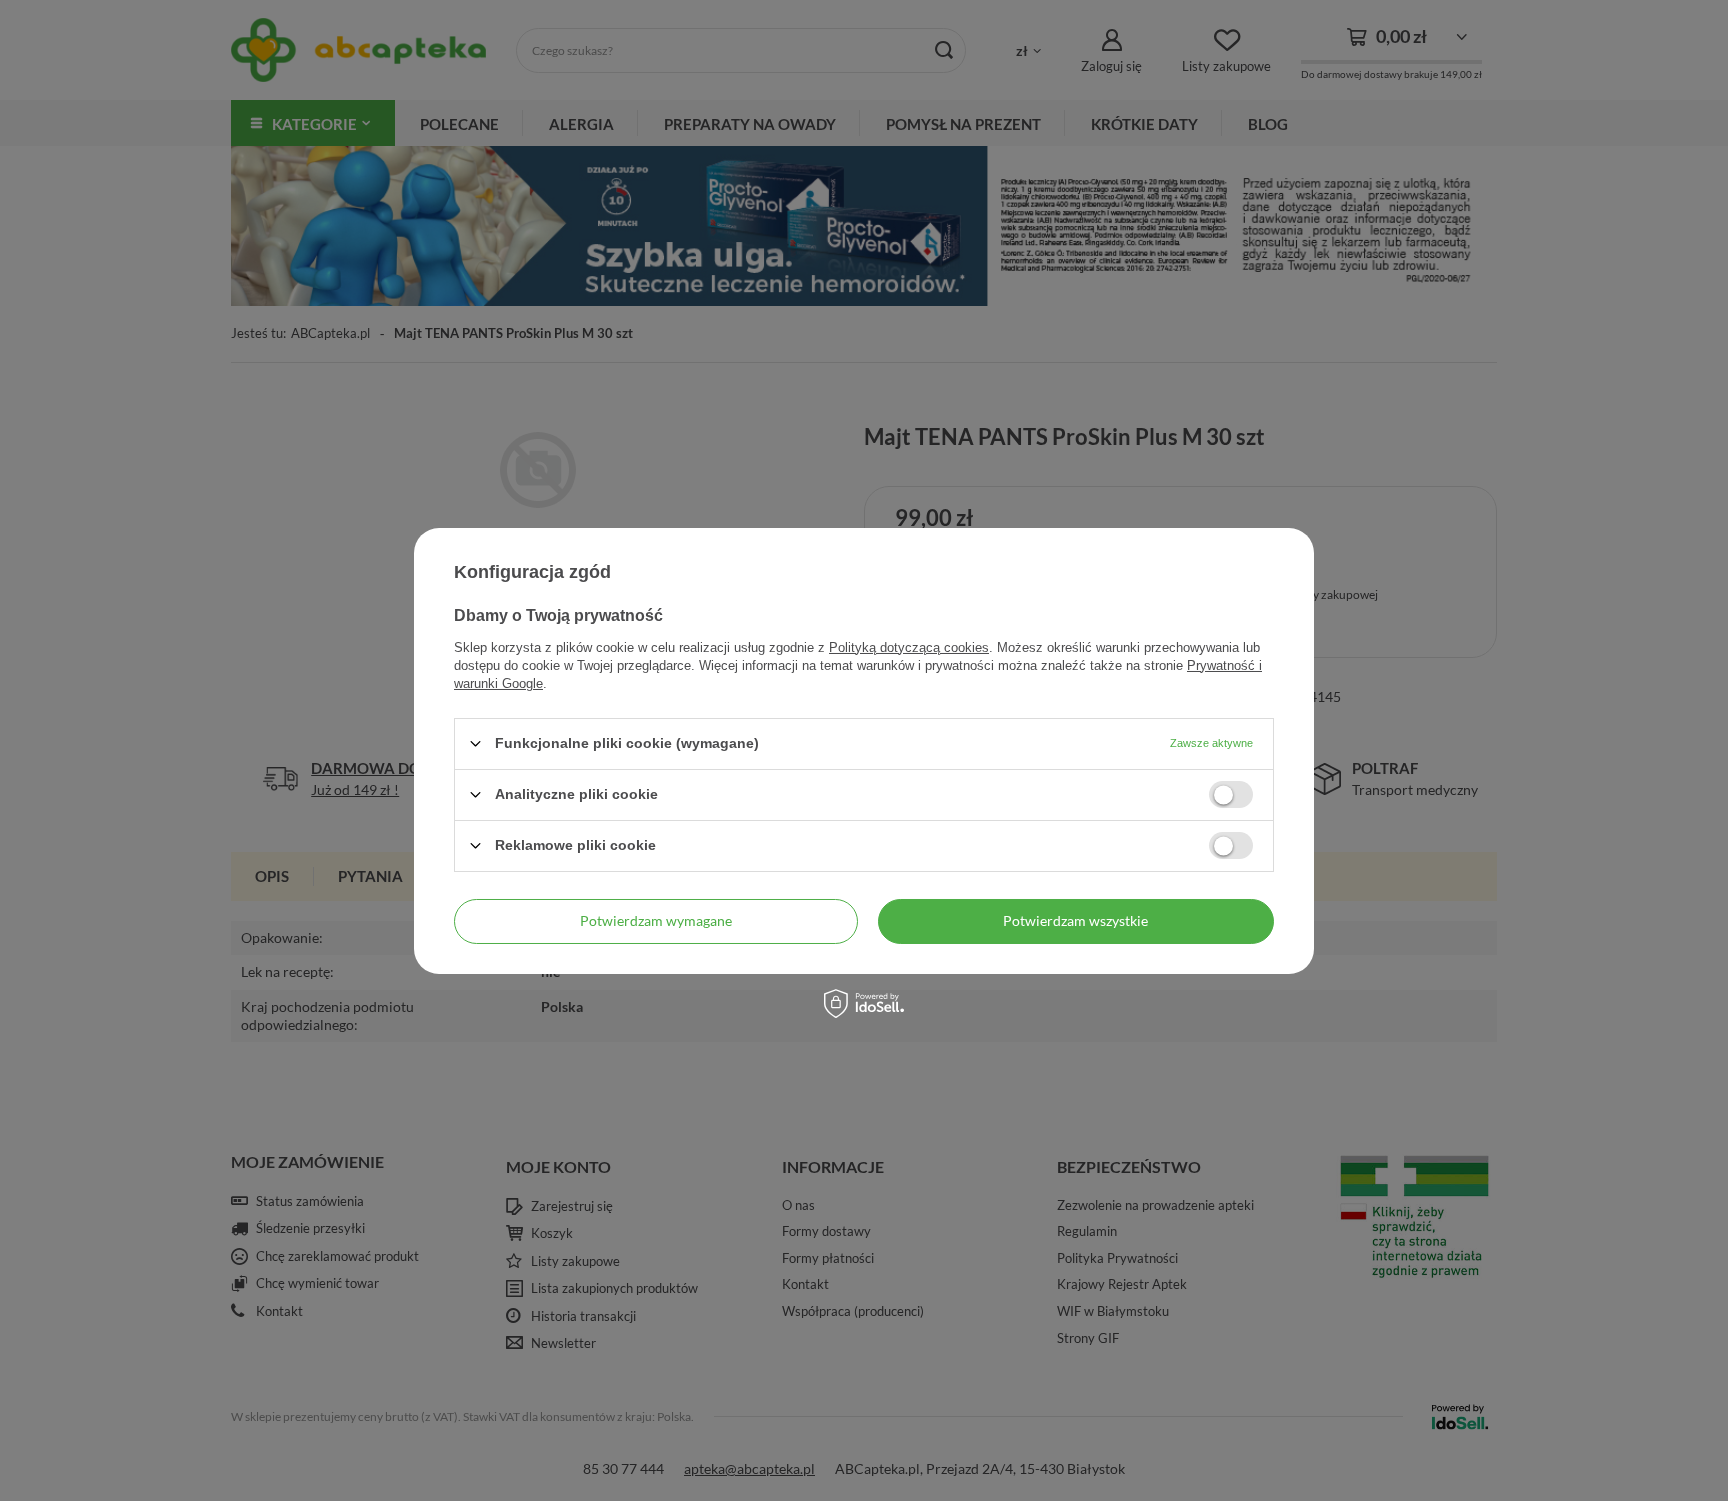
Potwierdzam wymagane (656, 920)
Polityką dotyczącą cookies (909, 646)
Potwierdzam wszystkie (1075, 920)
